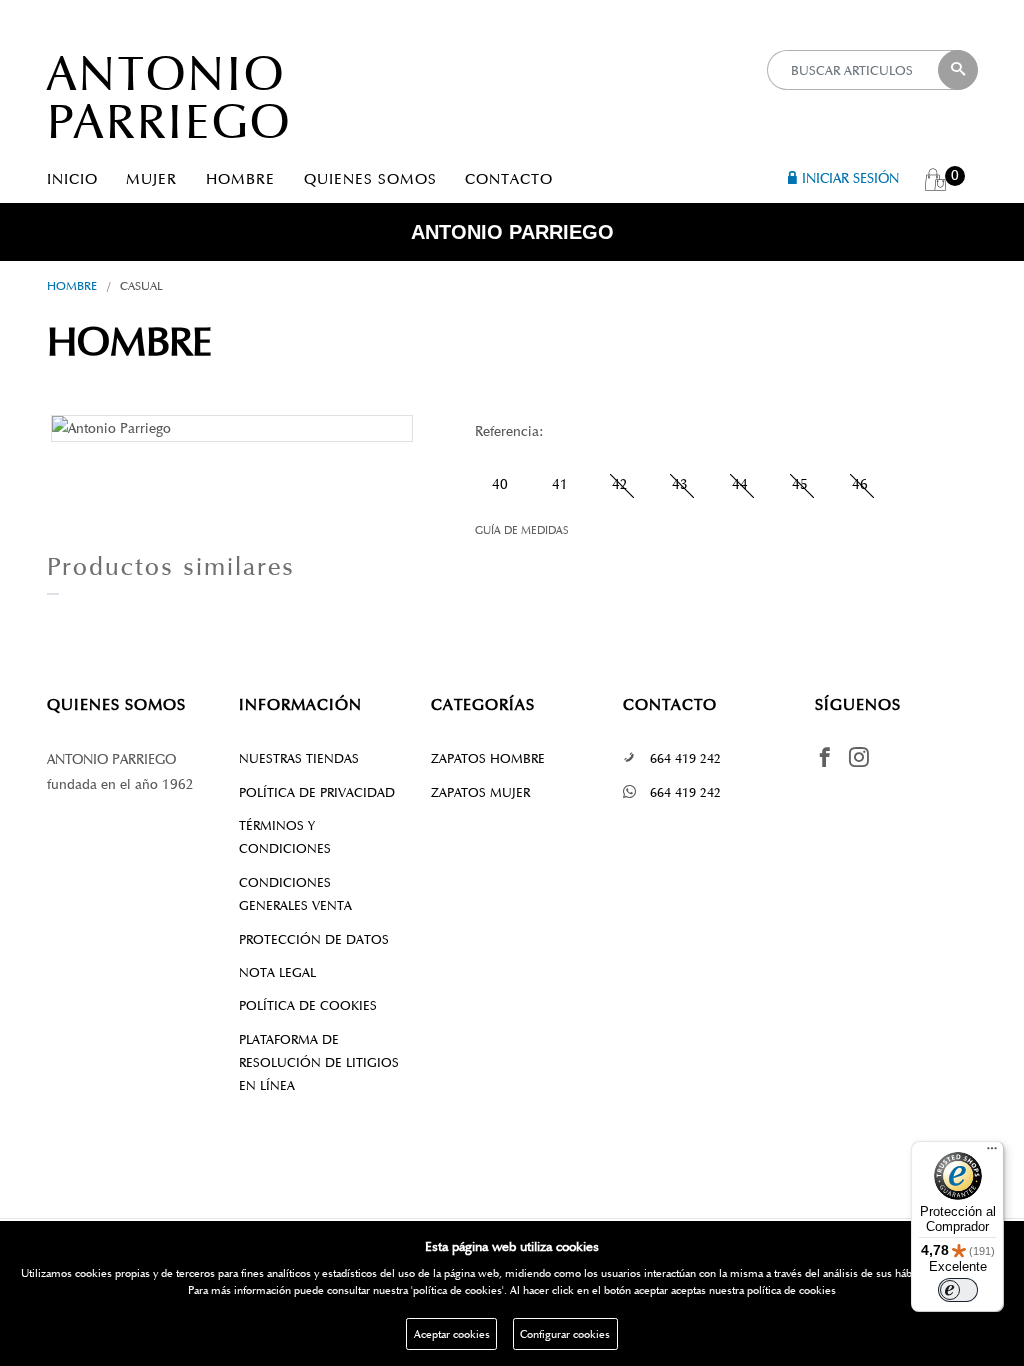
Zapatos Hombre (488, 758)
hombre (72, 285)
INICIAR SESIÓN (850, 178)
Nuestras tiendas (299, 758)
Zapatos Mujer (480, 792)
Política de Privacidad (317, 792)
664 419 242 (685, 758)
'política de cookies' (457, 1290)
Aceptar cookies (452, 1334)
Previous (21, 427)
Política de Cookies (308, 1005)
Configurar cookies (565, 1334)
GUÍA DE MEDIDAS (522, 530)
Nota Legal (277, 972)
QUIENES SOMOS (370, 179)
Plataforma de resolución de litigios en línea (319, 1063)
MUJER (151, 179)
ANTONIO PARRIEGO (169, 97)
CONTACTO (509, 179)
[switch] (958, 1290)
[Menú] (992, 1153)
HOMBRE (240, 179)
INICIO (72, 179)
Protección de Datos (314, 939)
